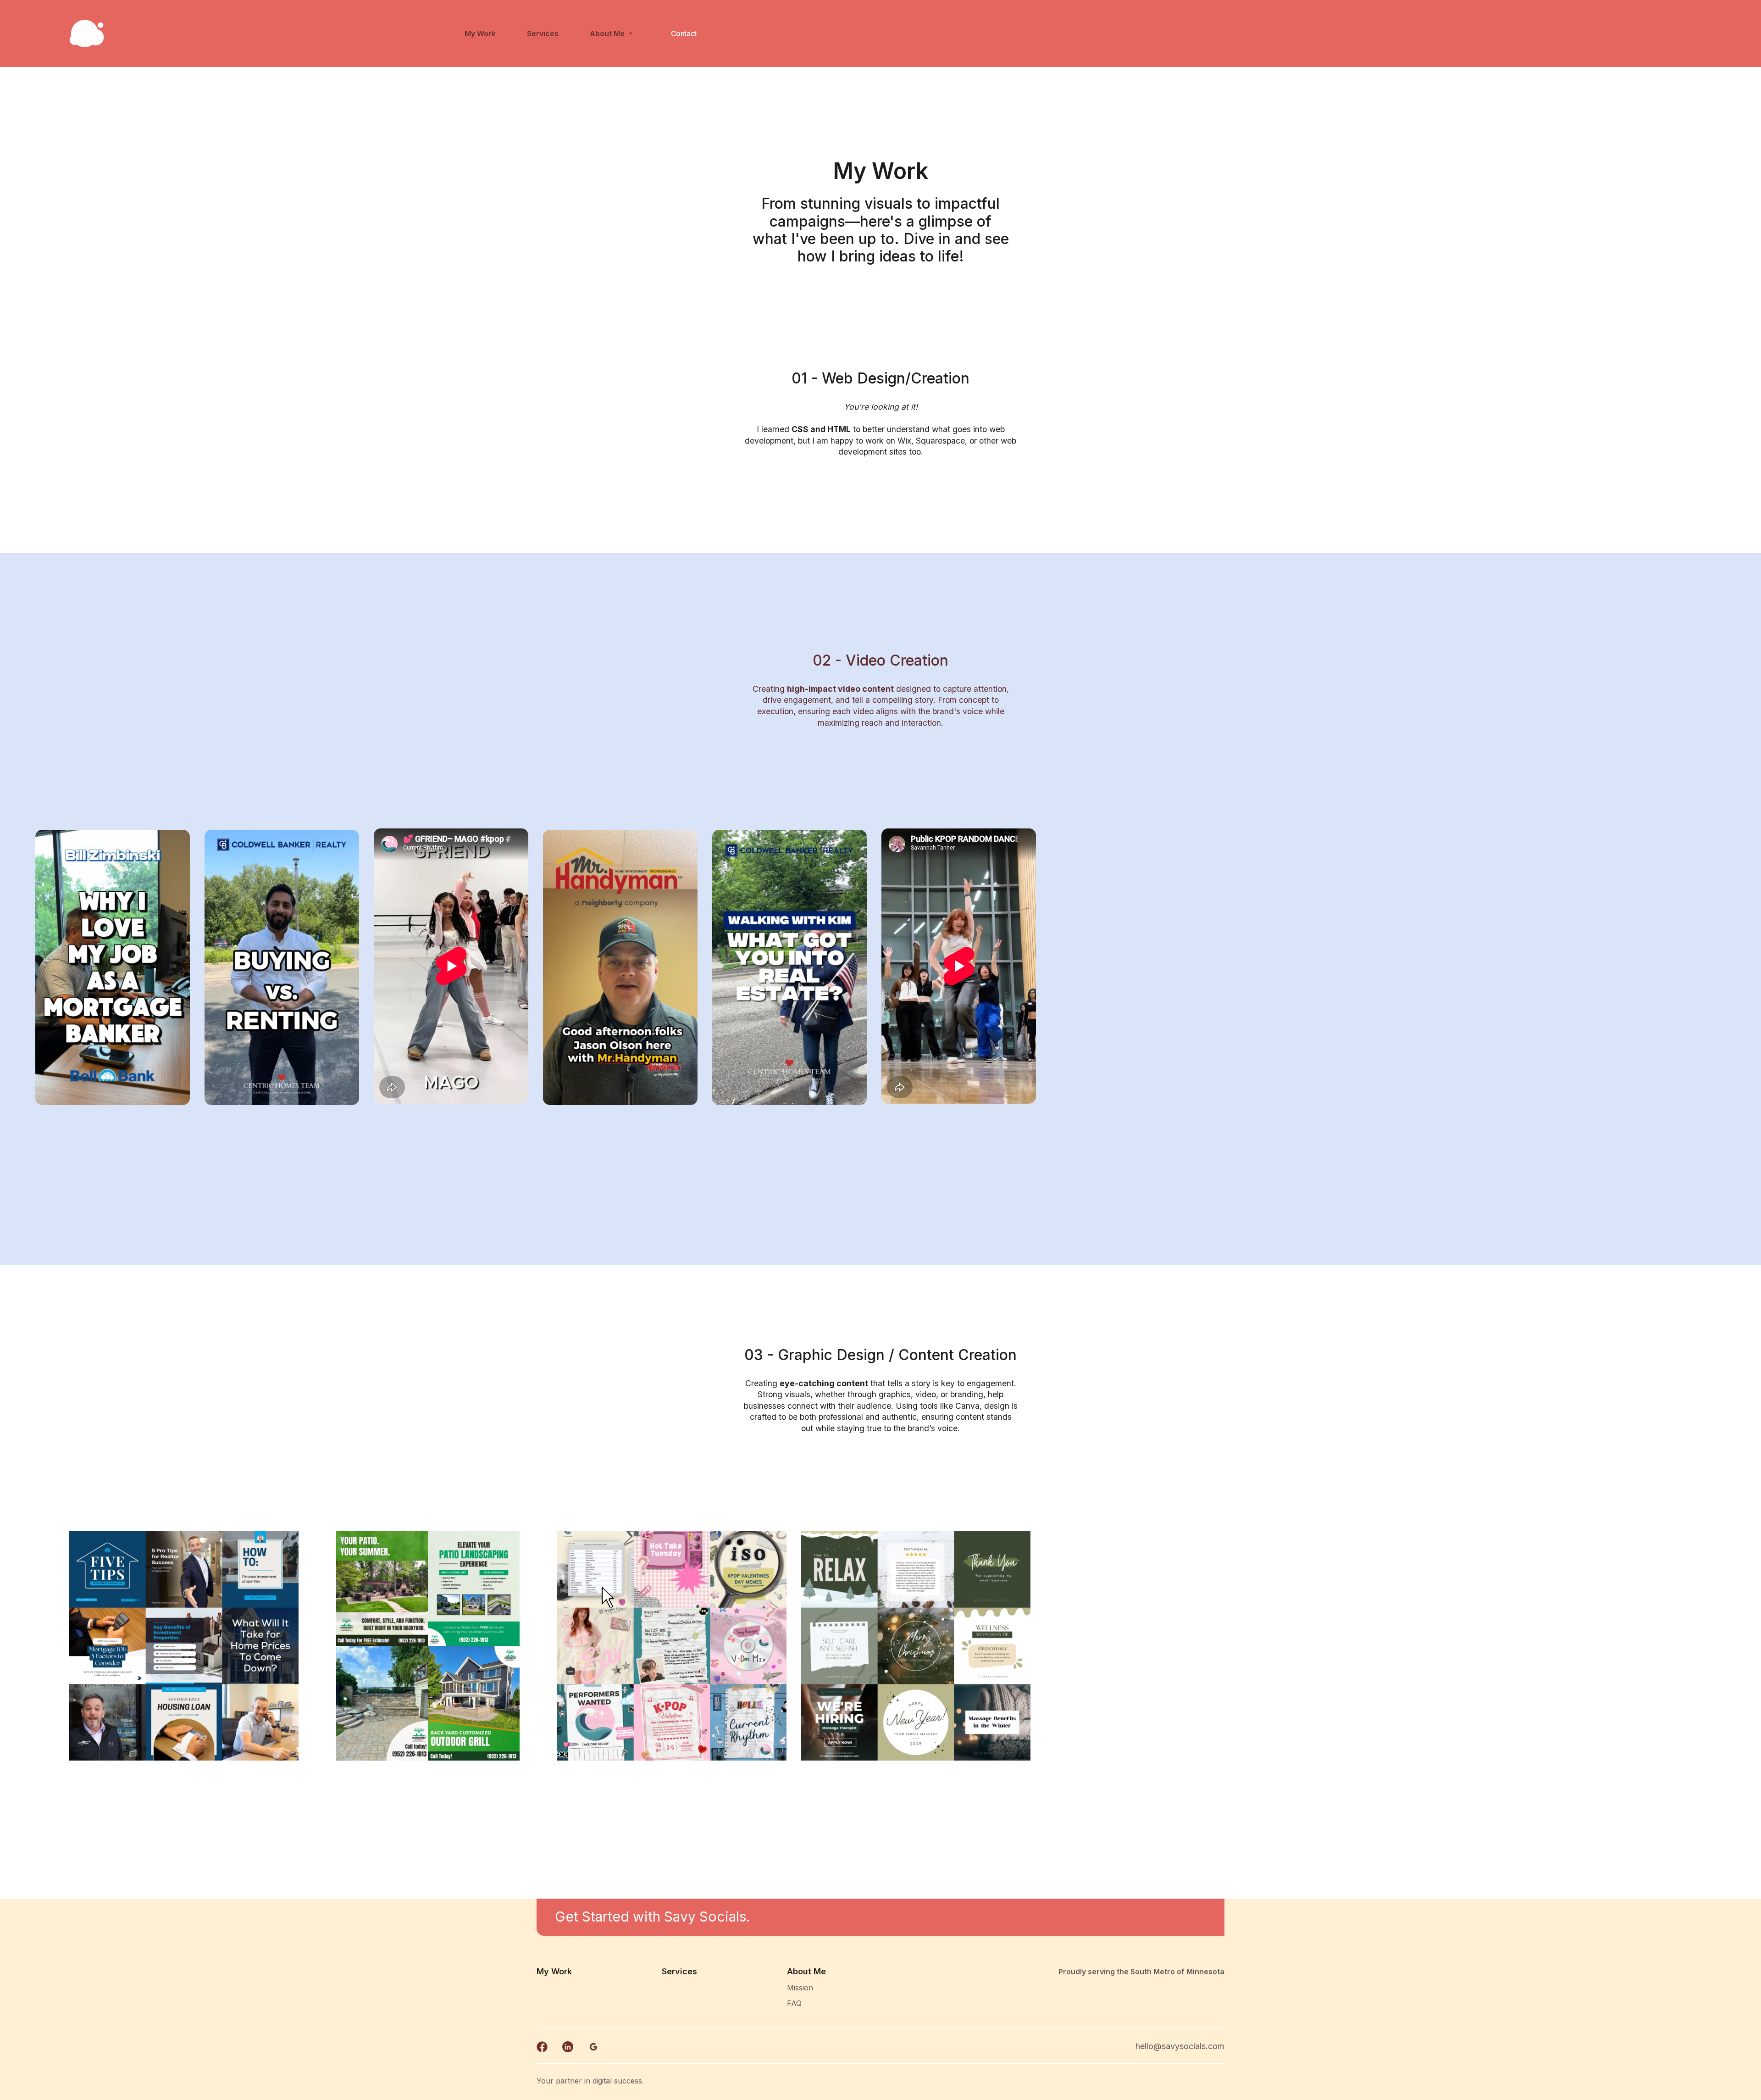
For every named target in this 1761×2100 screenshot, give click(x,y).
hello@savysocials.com (1180, 2046)
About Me (608, 33)
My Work (480, 33)
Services (543, 33)
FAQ (794, 2003)
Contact (684, 33)
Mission (800, 1988)
